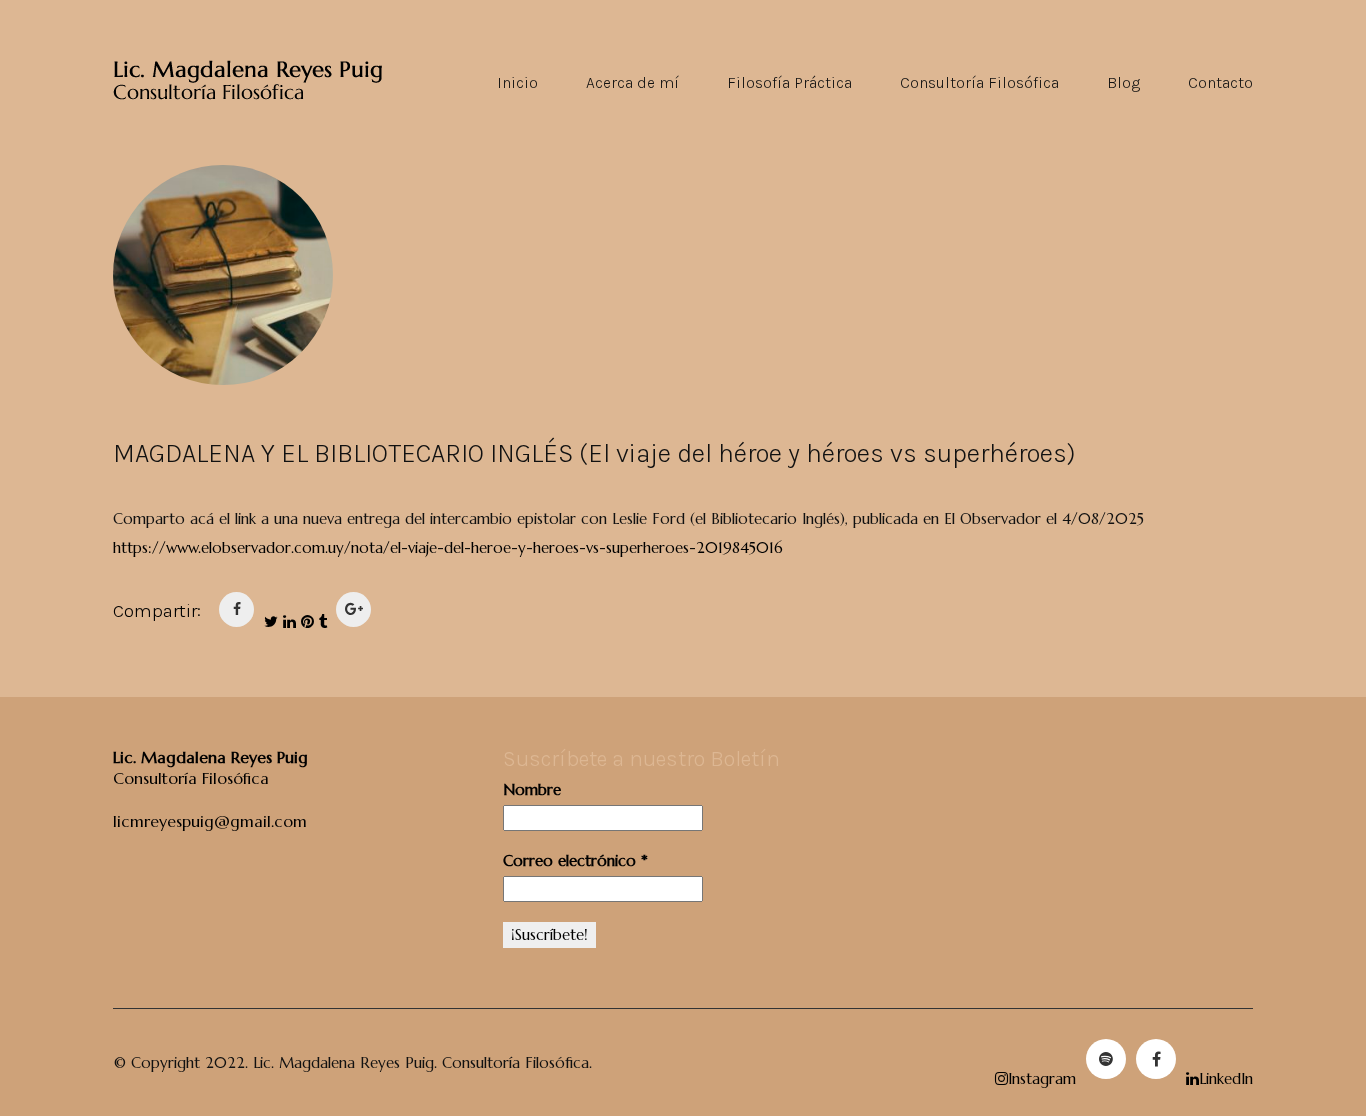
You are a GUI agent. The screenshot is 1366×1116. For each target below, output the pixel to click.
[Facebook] (1156, 1059)
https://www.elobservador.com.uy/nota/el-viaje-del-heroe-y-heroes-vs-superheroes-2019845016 (448, 547)
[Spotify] (1106, 1059)
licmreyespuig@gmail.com (210, 821)
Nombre (532, 789)
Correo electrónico (575, 860)
